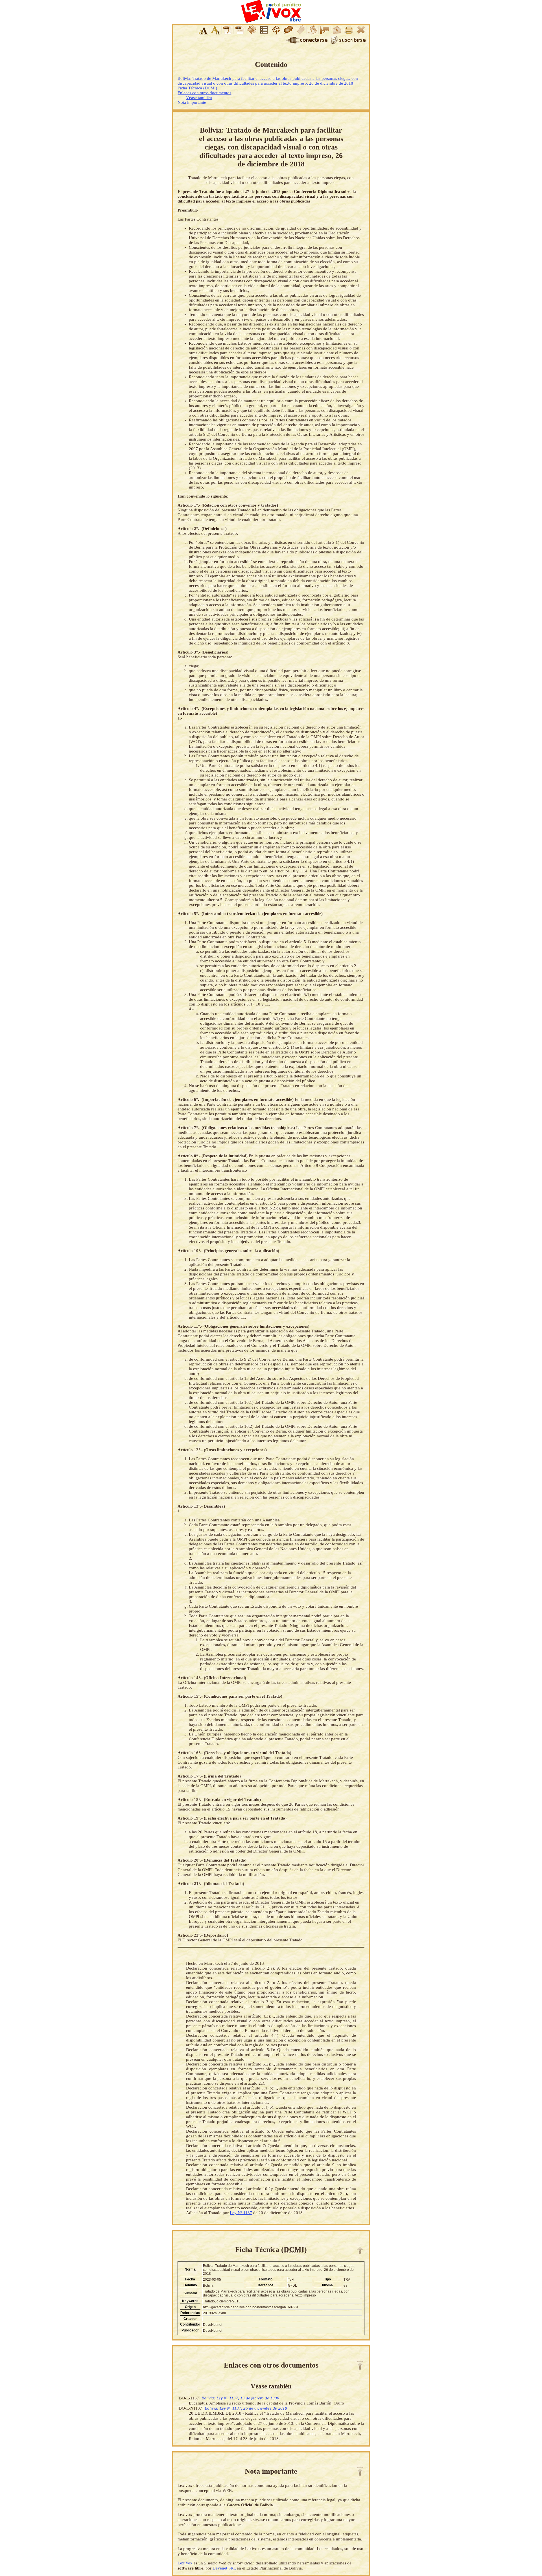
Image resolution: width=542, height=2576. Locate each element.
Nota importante (192, 102)
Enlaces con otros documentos (204, 93)
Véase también (199, 98)
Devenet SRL (225, 2568)
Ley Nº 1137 (241, 2213)
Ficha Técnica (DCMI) (197, 88)
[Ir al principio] (360, 2250)
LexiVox (186, 2563)
